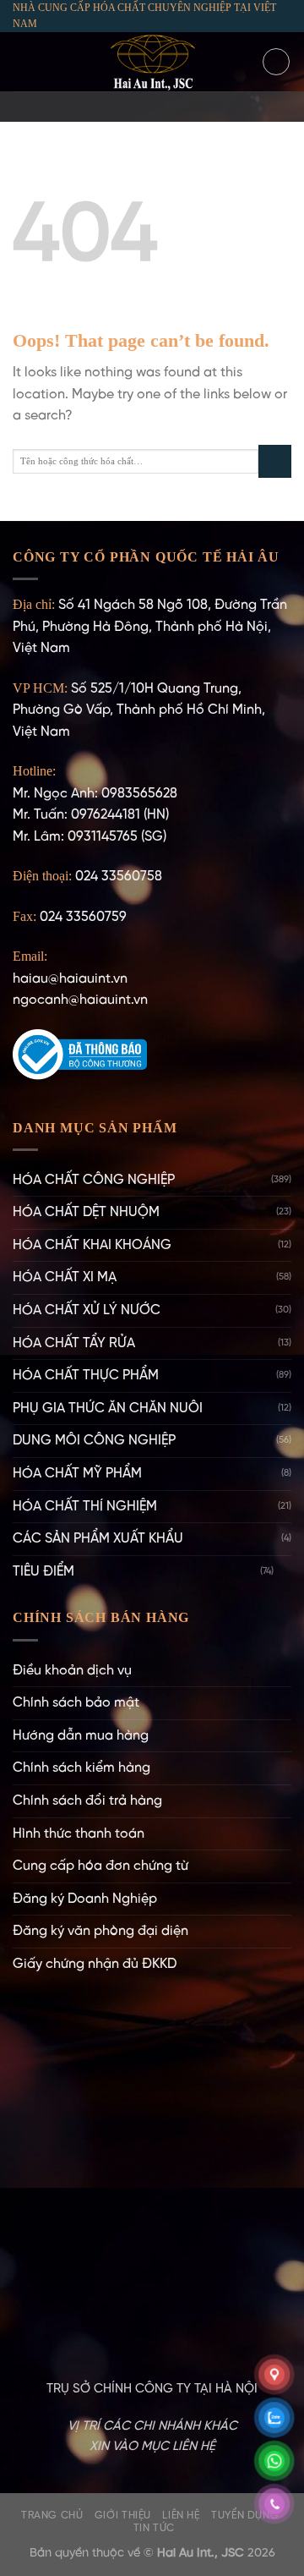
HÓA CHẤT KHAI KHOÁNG (92, 1245)
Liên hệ (181, 2516)
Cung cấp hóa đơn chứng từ (100, 1866)
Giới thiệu (123, 2516)
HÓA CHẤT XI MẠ (65, 1277)
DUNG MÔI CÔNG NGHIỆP (94, 1441)
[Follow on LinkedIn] (196, 107)
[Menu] (23, 62)
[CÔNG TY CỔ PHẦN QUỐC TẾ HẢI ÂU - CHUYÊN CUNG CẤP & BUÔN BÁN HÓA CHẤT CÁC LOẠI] (152, 62)
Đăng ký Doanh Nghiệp (85, 1899)
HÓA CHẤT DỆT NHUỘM (86, 1212)
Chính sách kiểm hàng (81, 1768)
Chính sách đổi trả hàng (87, 1801)
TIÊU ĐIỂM (43, 1572)
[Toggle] (285, 1571)
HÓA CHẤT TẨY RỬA (74, 1343)
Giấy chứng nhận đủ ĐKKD (95, 1964)
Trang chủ (52, 2516)
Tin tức (154, 2528)
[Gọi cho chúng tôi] (174, 107)
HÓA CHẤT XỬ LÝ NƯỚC (87, 1310)
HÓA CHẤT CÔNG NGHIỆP (94, 1180)
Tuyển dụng (245, 2516)
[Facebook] (108, 107)
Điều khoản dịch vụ (72, 1671)
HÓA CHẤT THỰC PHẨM (86, 1376)
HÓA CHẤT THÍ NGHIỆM (85, 1507)
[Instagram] (130, 107)
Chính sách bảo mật (76, 1703)
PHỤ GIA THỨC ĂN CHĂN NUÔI (108, 1409)
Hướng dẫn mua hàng (81, 1736)
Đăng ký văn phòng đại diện (100, 1931)
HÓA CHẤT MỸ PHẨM (77, 1474)
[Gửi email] (152, 107)
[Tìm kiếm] (276, 62)
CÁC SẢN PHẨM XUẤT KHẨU (98, 1539)
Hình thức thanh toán (79, 1834)
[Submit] (275, 461)
